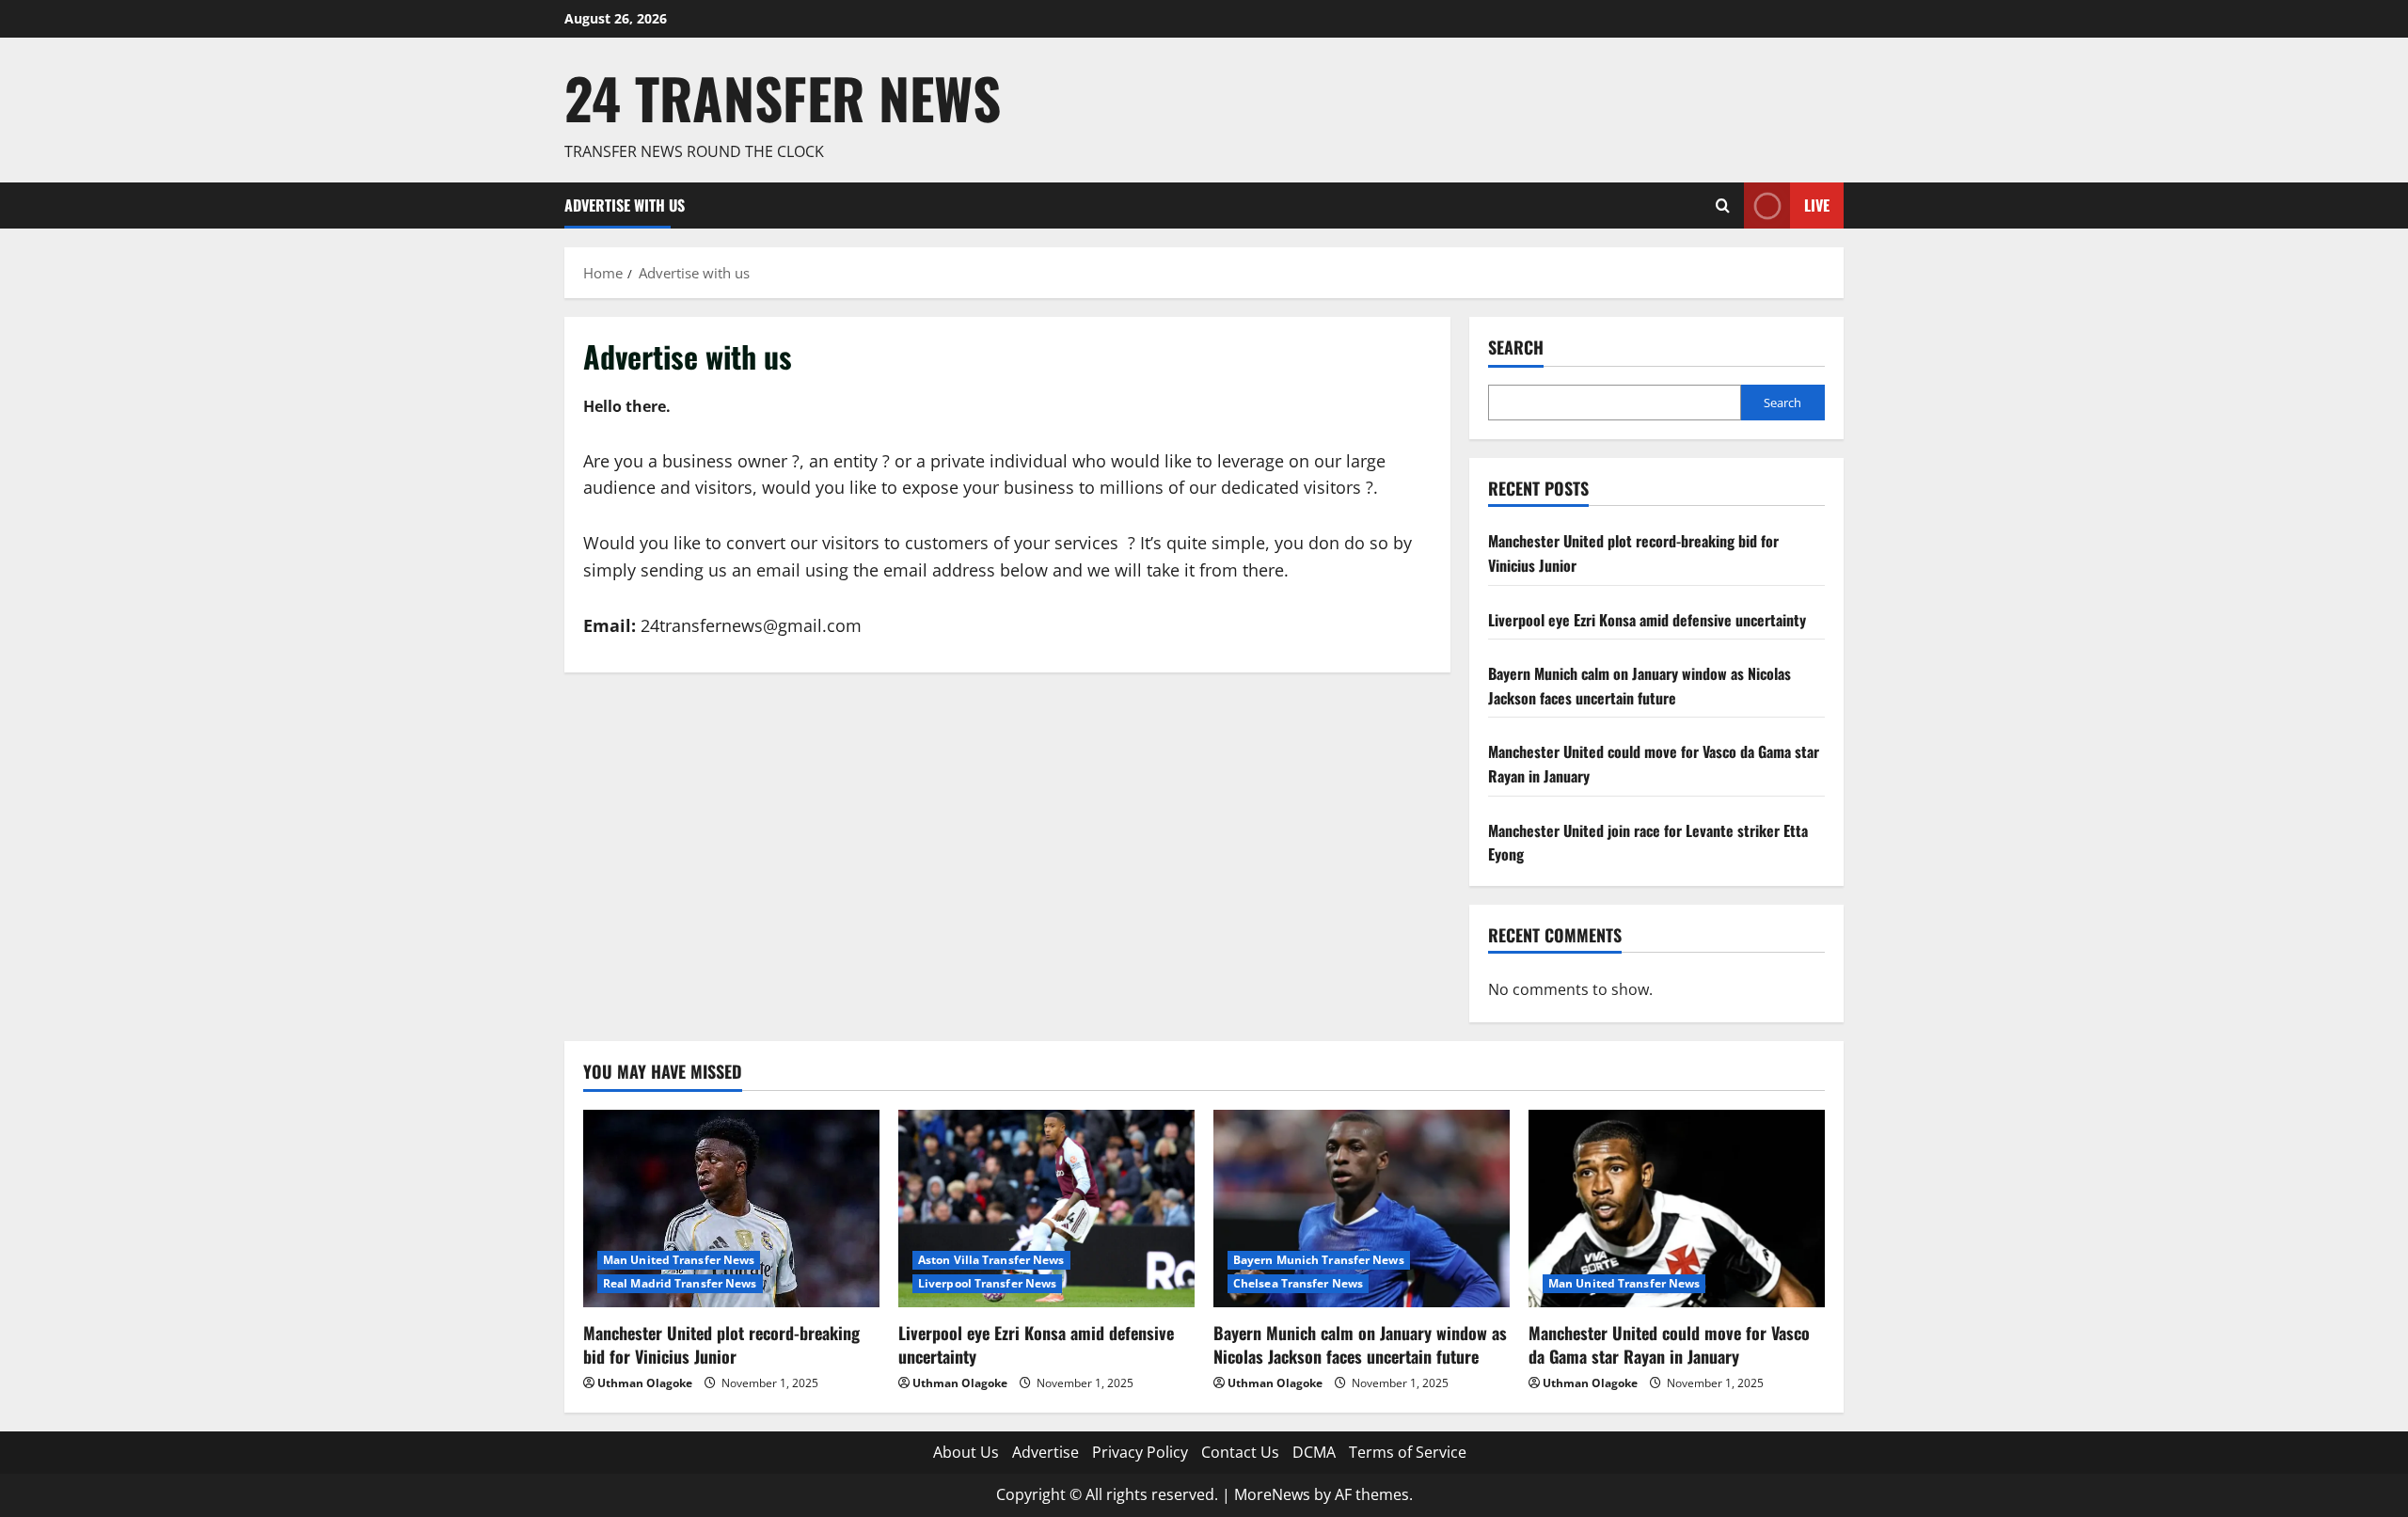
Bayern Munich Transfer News (1319, 1260)
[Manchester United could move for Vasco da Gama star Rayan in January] (1677, 1209)
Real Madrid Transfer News (680, 1283)
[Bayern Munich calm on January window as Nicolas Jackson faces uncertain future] (1362, 1209)
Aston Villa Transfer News (991, 1260)
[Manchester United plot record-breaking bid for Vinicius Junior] (731, 1209)
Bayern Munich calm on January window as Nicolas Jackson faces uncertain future (1640, 686)
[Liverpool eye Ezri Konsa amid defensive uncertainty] (1046, 1209)
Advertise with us (625, 205)
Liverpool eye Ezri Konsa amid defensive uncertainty (1647, 620)
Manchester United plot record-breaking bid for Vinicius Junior (721, 1344)
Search (1516, 348)
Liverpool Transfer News (987, 1283)
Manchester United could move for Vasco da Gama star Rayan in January (1669, 1344)
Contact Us (1240, 1452)
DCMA (1314, 1452)
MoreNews (1272, 1494)
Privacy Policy (1140, 1452)
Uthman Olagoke (645, 1383)
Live (1817, 205)
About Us (966, 1452)
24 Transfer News (783, 97)
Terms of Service (1408, 1452)
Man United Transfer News (679, 1260)
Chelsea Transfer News (1298, 1283)
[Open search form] (1723, 205)
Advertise (1046, 1452)
